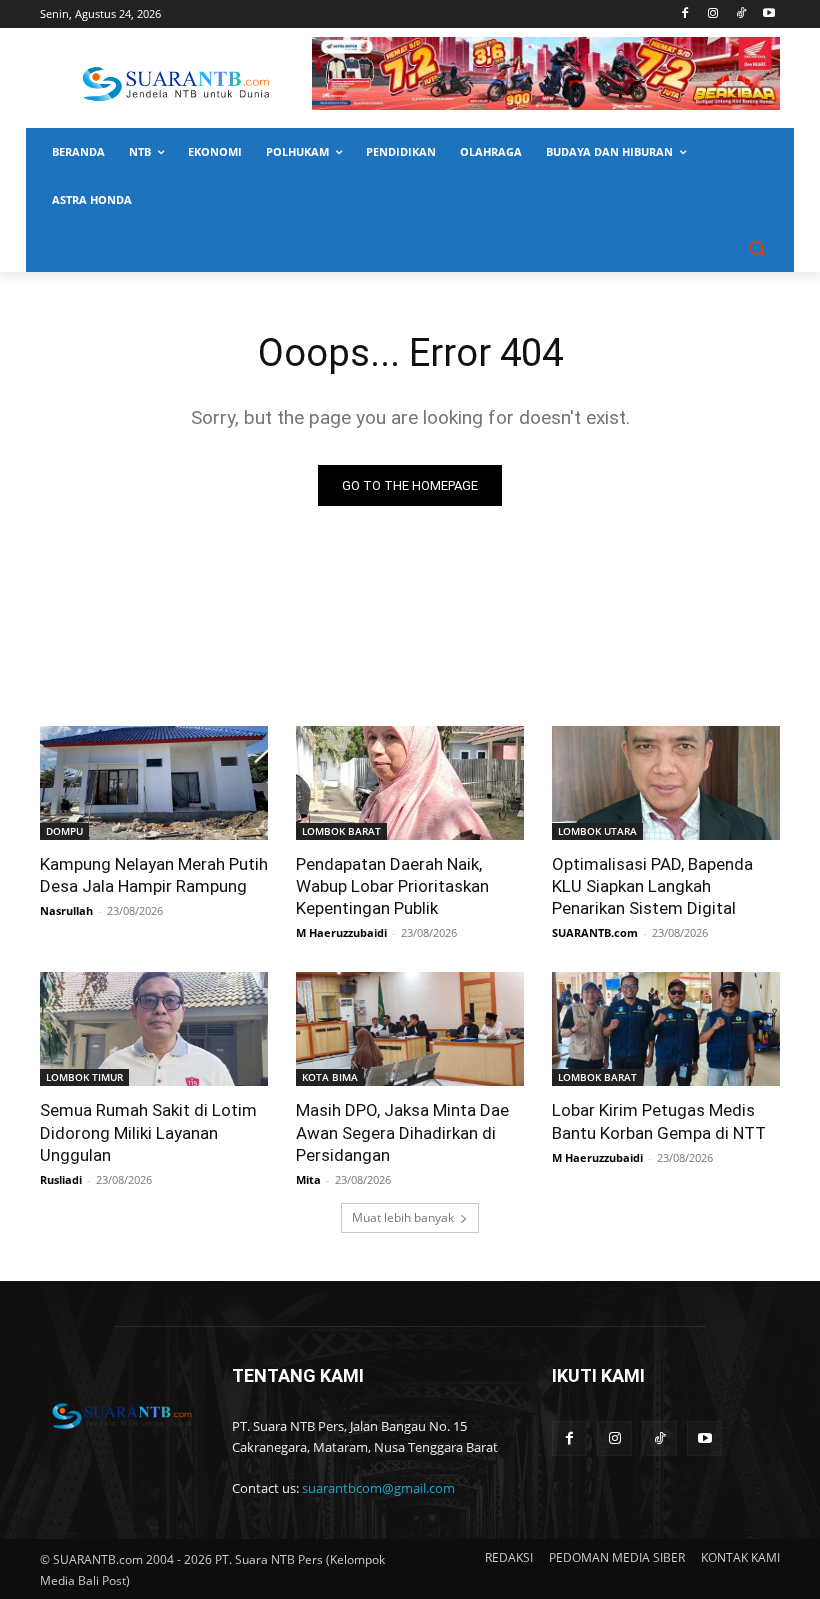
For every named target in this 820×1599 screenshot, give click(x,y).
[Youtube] (768, 14)
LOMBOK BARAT (341, 831)
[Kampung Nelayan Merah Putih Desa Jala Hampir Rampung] (154, 783)
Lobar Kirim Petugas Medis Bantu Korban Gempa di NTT (659, 1121)
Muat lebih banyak (403, 1217)
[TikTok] (740, 14)
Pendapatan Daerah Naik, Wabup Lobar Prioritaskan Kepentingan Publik (392, 886)
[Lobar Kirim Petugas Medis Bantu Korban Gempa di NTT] (666, 1029)
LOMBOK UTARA (597, 831)
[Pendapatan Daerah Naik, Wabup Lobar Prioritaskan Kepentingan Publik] (410, 783)
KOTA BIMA (330, 1077)
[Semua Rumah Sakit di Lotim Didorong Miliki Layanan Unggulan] (154, 1029)
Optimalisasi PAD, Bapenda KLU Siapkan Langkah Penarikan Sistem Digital (652, 886)
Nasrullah (66, 910)
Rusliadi (61, 1179)
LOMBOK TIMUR (84, 1077)
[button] (756, 248)
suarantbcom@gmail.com (378, 1488)
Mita (308, 1179)
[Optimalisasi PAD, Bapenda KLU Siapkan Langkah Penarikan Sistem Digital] (666, 783)
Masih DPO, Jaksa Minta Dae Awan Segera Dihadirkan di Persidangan (402, 1132)
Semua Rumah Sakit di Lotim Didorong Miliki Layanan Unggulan (148, 1132)
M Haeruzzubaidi (341, 932)
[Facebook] (685, 14)
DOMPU (64, 831)
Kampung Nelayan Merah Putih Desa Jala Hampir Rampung (154, 875)
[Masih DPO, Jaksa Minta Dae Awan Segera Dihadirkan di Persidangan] (410, 1029)
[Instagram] (713, 14)
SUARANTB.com (595, 932)
